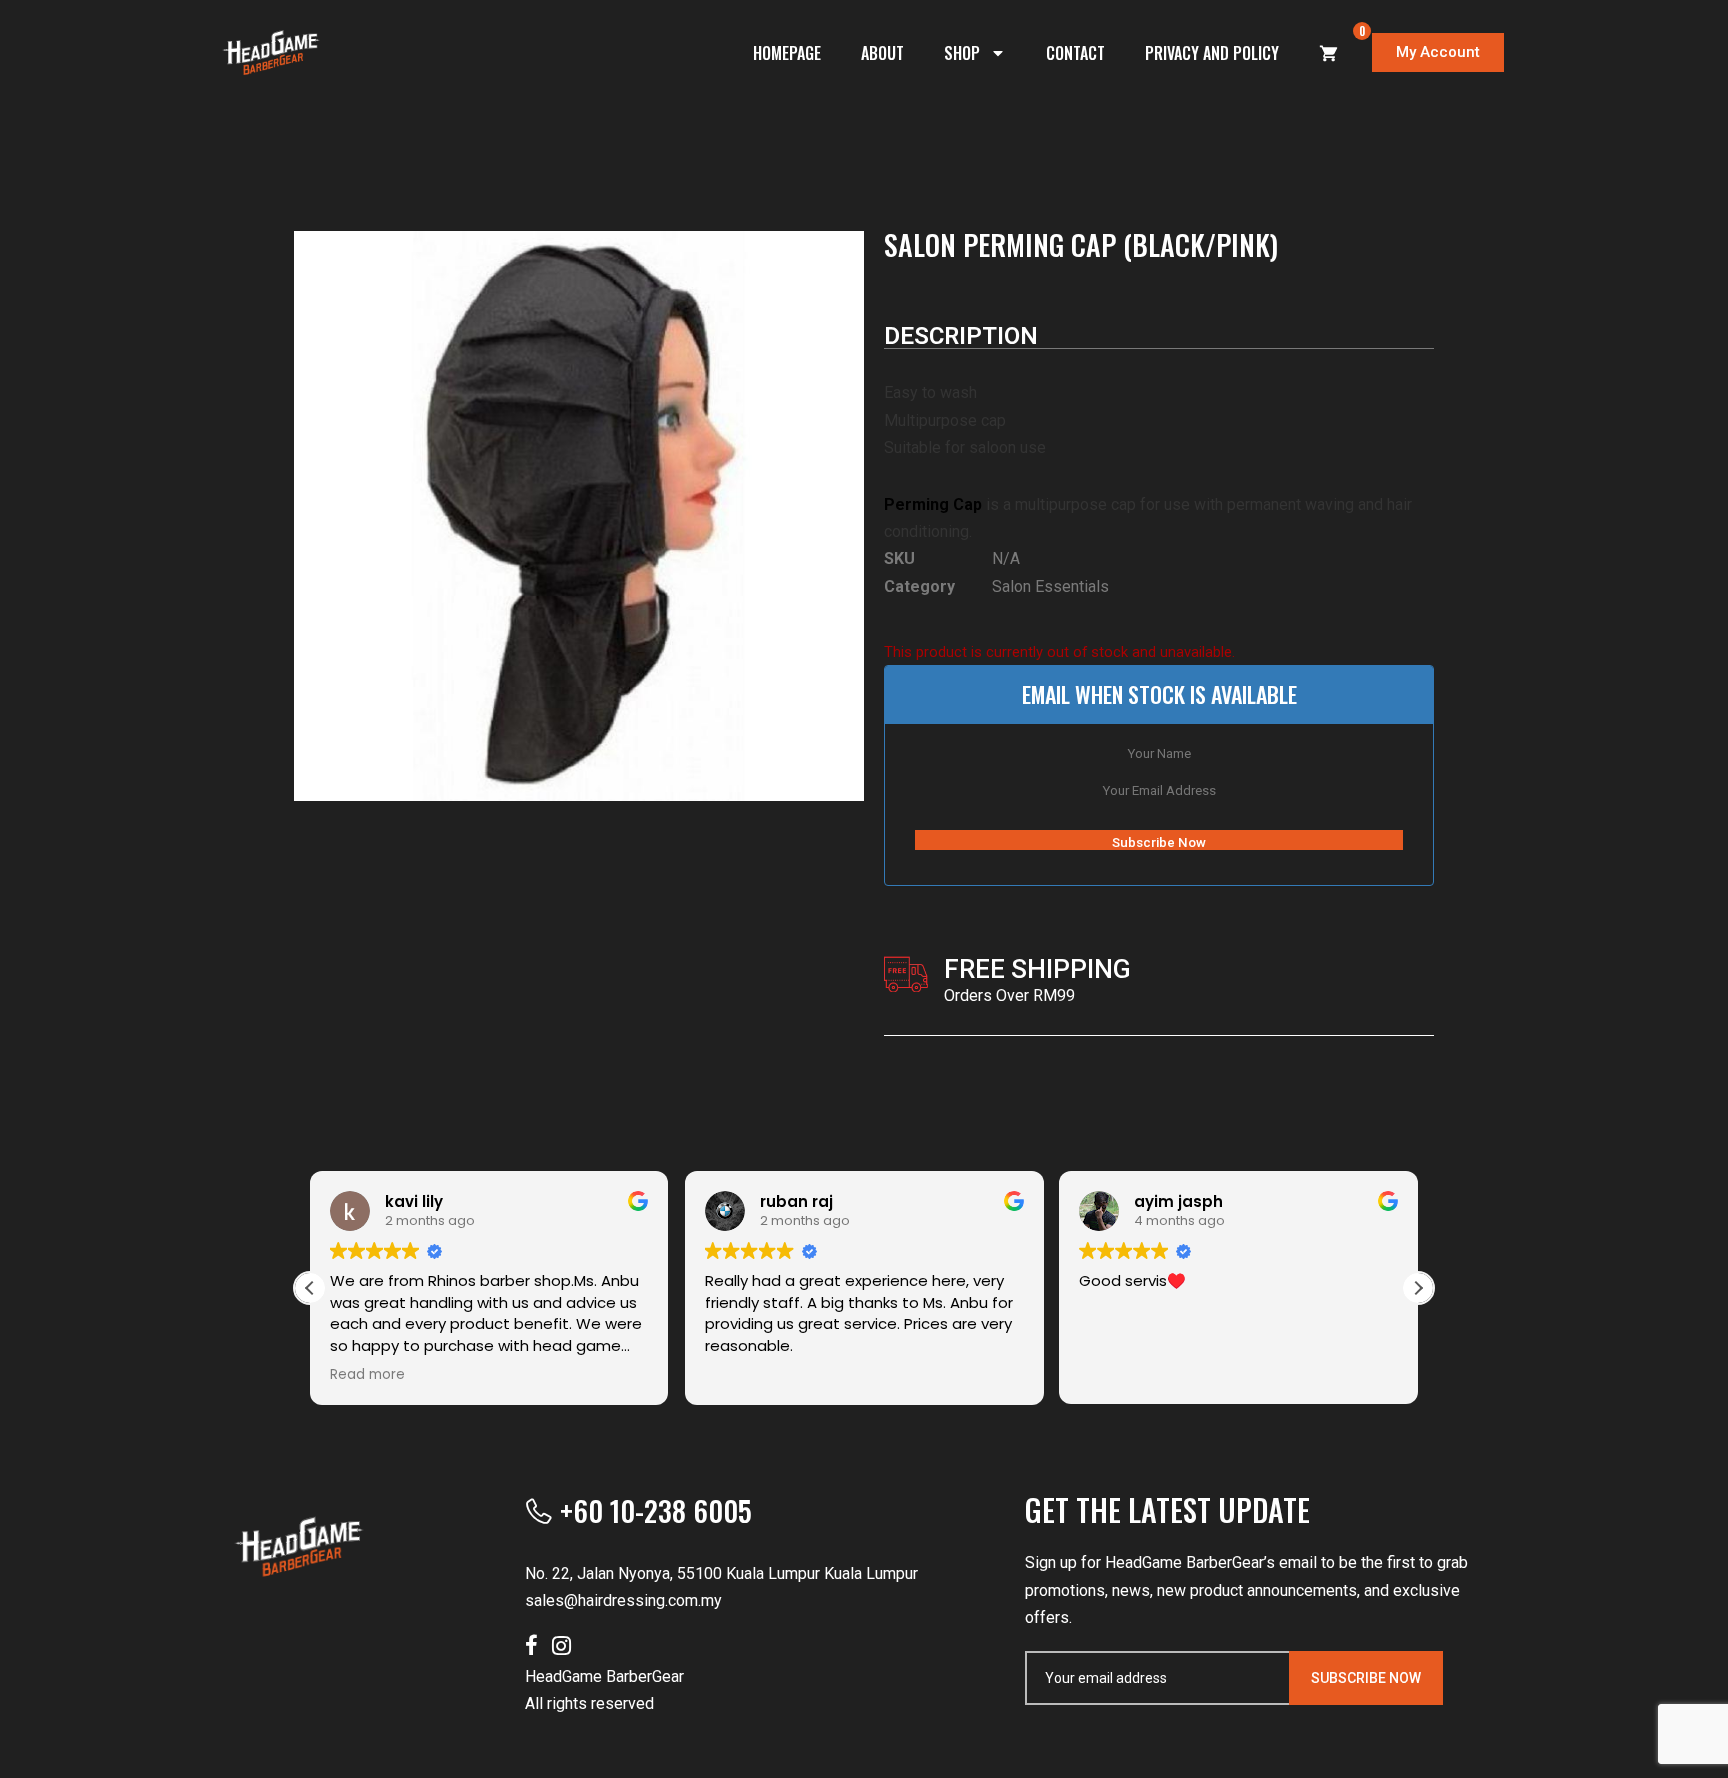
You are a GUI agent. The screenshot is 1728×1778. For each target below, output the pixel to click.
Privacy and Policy (1212, 53)
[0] (1329, 53)
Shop (962, 53)
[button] (1418, 1288)
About (882, 53)
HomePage (787, 53)
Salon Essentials (1050, 586)
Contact (1075, 53)
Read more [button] (367, 1375)
